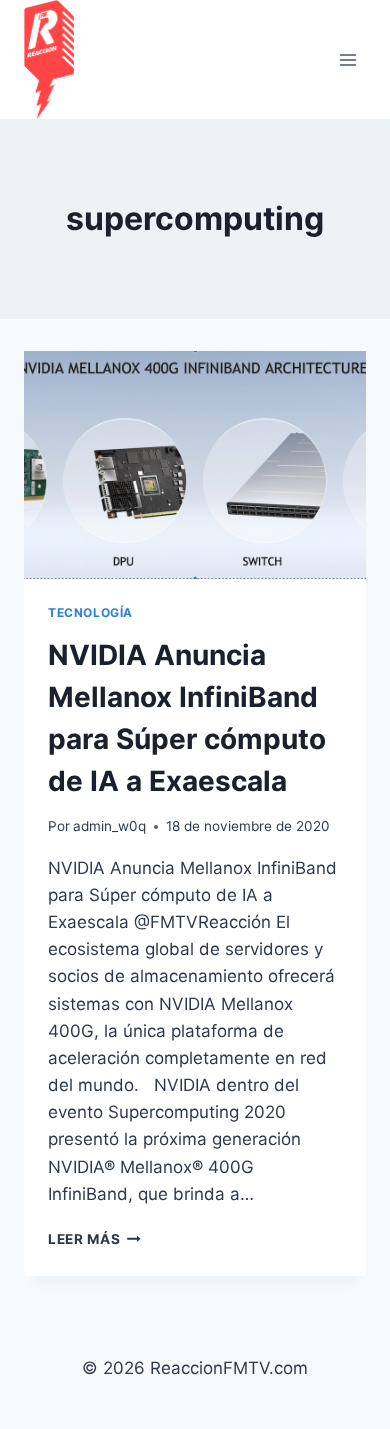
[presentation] (195, 465)
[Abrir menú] (347, 59)
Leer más (94, 1239)
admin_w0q (109, 826)
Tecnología (90, 612)
